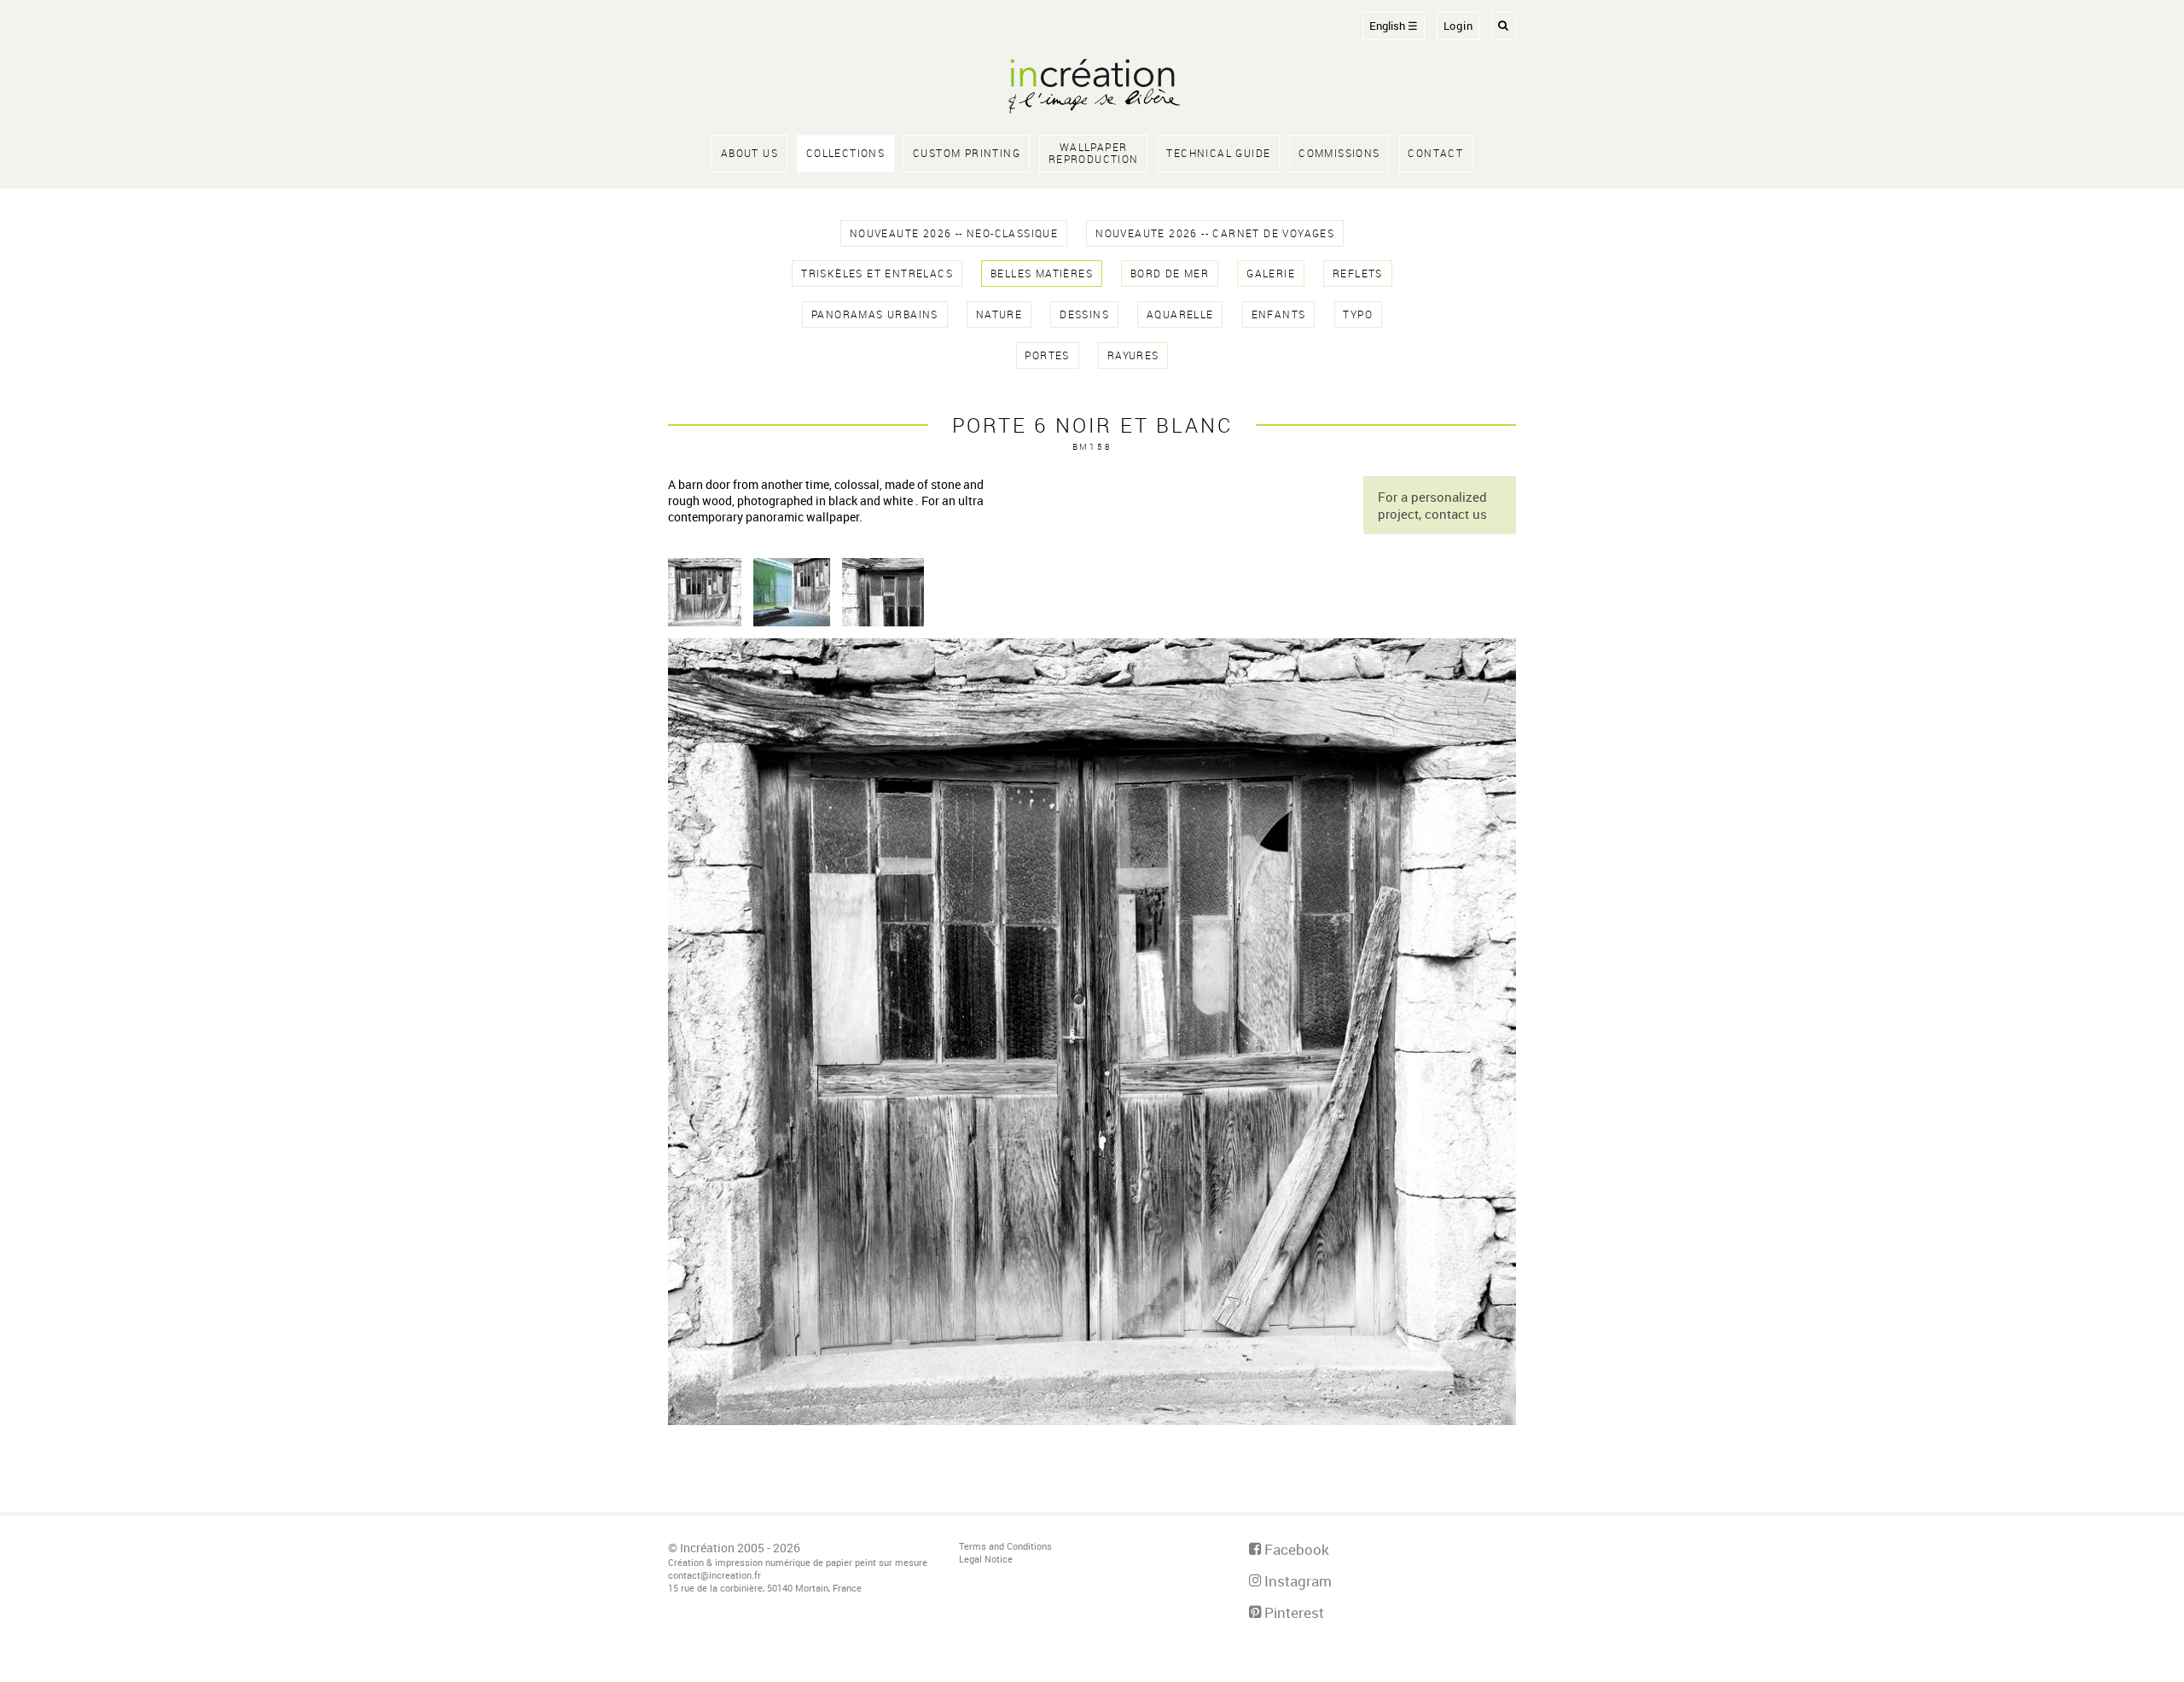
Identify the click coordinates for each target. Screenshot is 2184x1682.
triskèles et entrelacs (877, 274)
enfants (1279, 314)
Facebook (1295, 1549)
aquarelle (1180, 314)
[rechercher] (1504, 26)
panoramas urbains (875, 314)
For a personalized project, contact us (1432, 505)
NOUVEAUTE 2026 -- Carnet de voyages (1215, 233)
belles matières (1042, 274)
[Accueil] (1092, 88)
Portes (1047, 355)
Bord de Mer (1170, 274)
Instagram (1296, 1581)
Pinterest (1292, 1612)
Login (1458, 26)
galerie (1271, 274)
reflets (1358, 274)
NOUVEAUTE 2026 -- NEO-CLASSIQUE (954, 233)
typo (1358, 314)
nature (999, 314)
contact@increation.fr (714, 1575)
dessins (1084, 314)
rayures (1133, 355)
